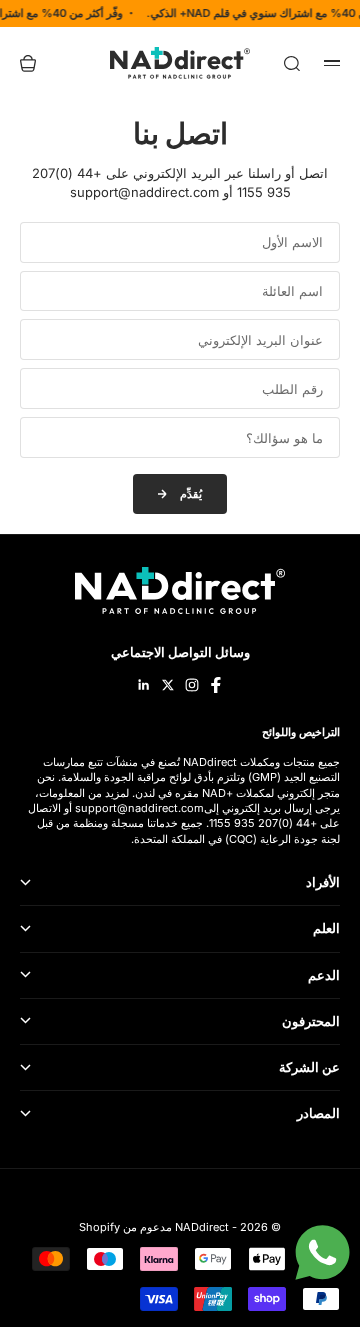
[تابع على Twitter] (168, 685)
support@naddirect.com (139, 808)
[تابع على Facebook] (216, 685)
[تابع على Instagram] (192, 685)
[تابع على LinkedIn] (144, 685)
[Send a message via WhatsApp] (322, 1252)
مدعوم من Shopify (125, 1227)
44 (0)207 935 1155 (259, 823)
